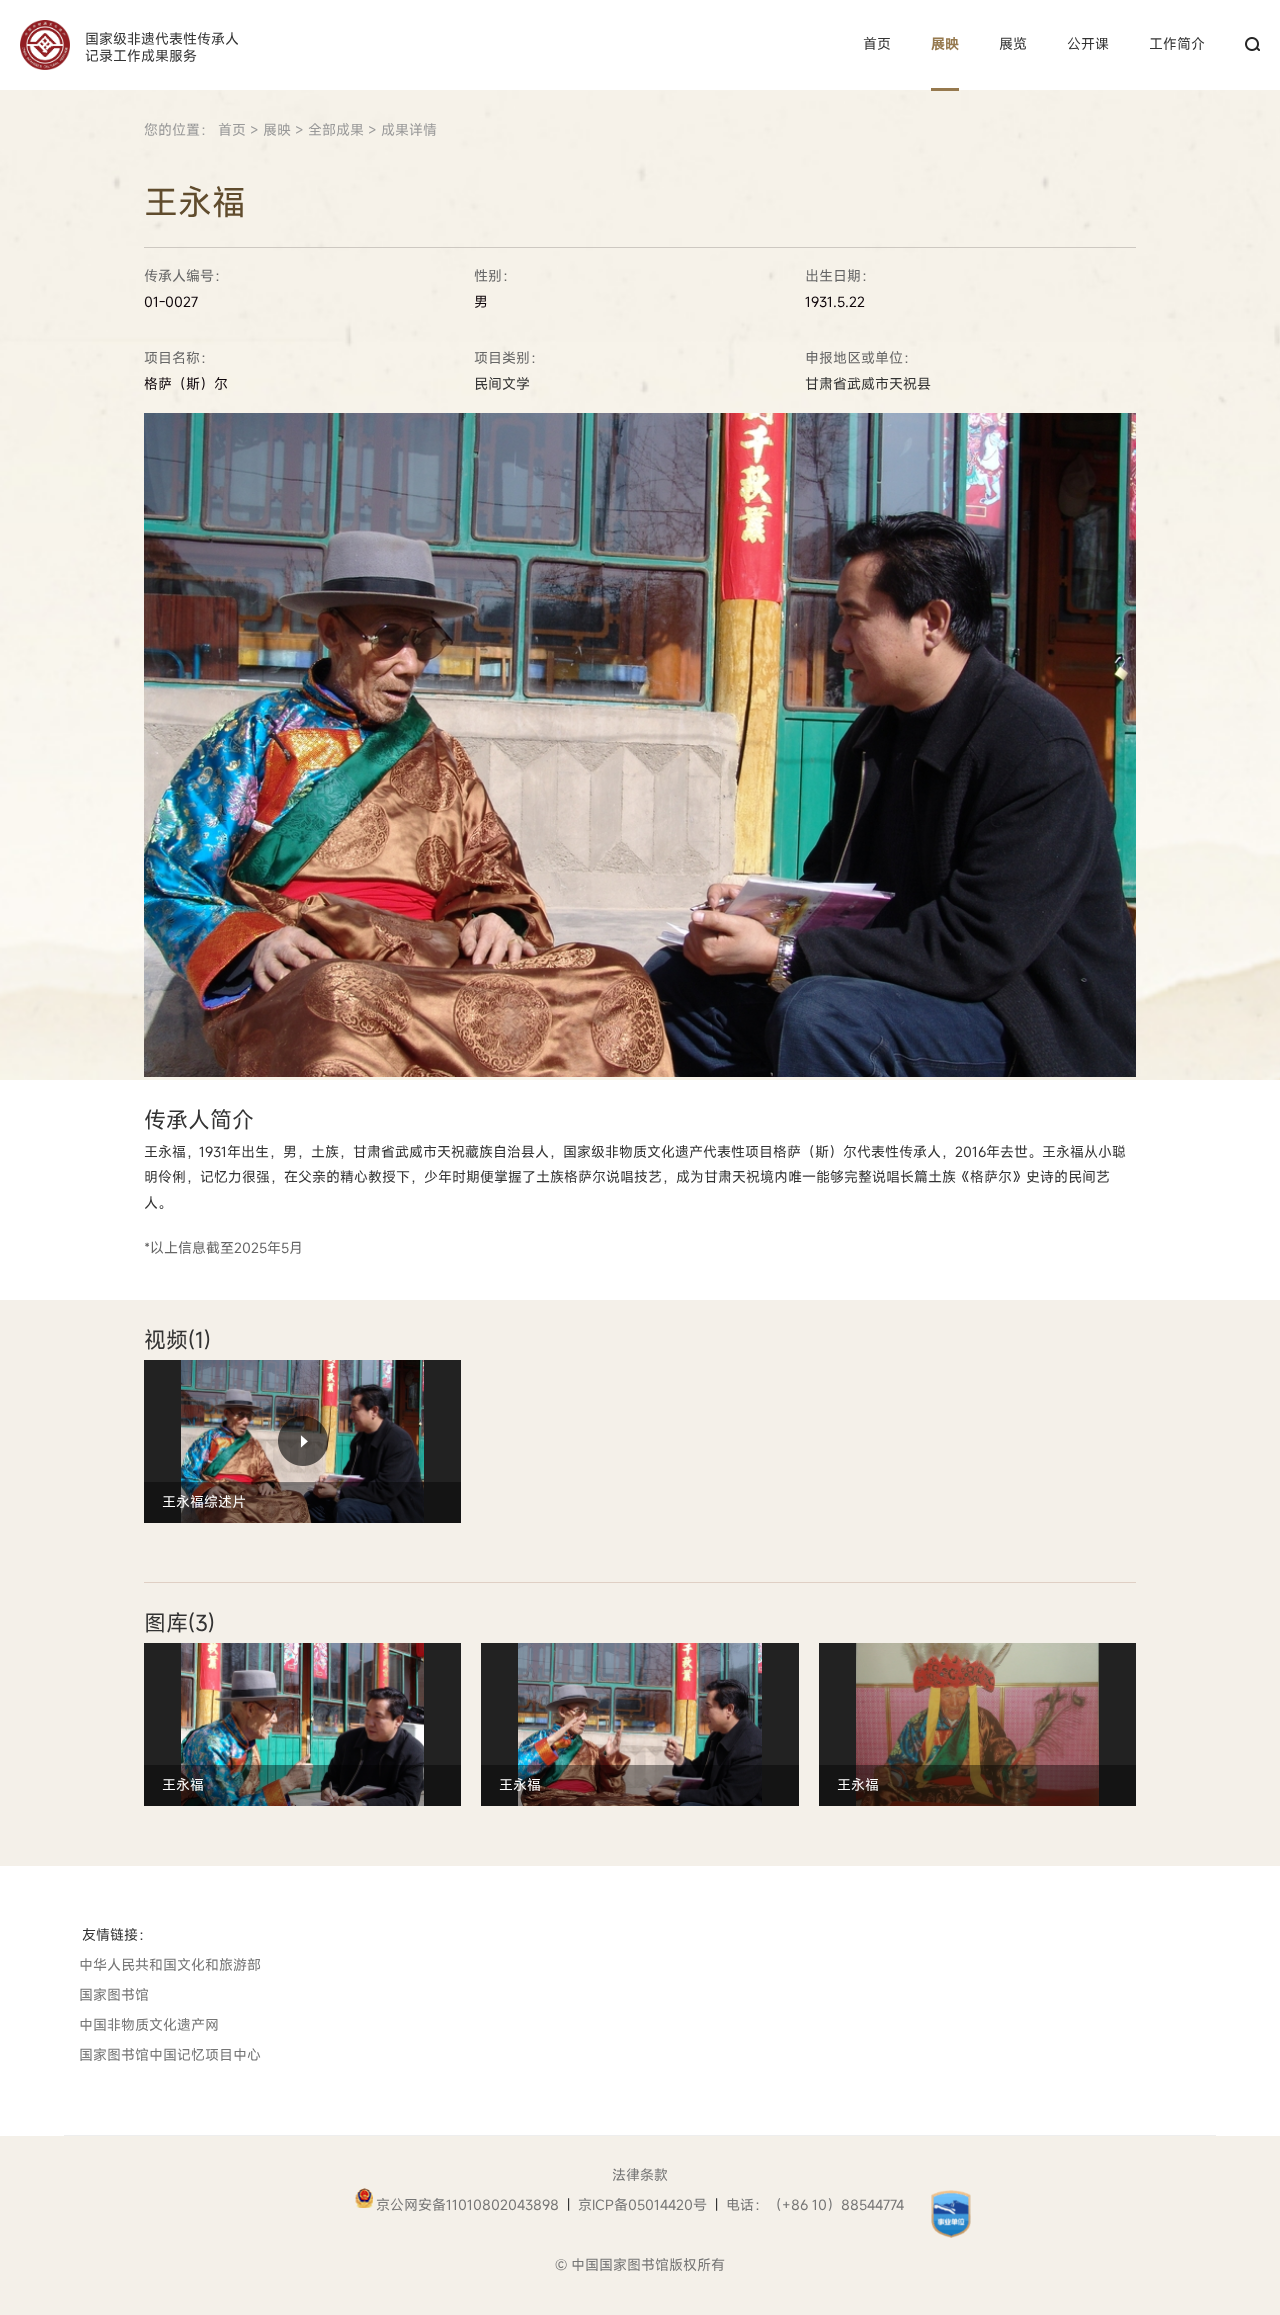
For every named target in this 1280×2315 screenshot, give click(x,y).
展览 (1013, 43)
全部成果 (336, 129)
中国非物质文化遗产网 (149, 2024)
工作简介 (1177, 43)
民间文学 (502, 384)
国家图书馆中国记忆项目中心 (170, 2054)
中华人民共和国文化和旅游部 (170, 1964)
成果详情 (409, 129)
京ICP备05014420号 (642, 2204)
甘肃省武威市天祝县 (868, 384)
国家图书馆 (114, 1994)
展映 (945, 43)
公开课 (1088, 43)
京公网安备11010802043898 (467, 2204)
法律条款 (640, 2174)
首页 (877, 43)
